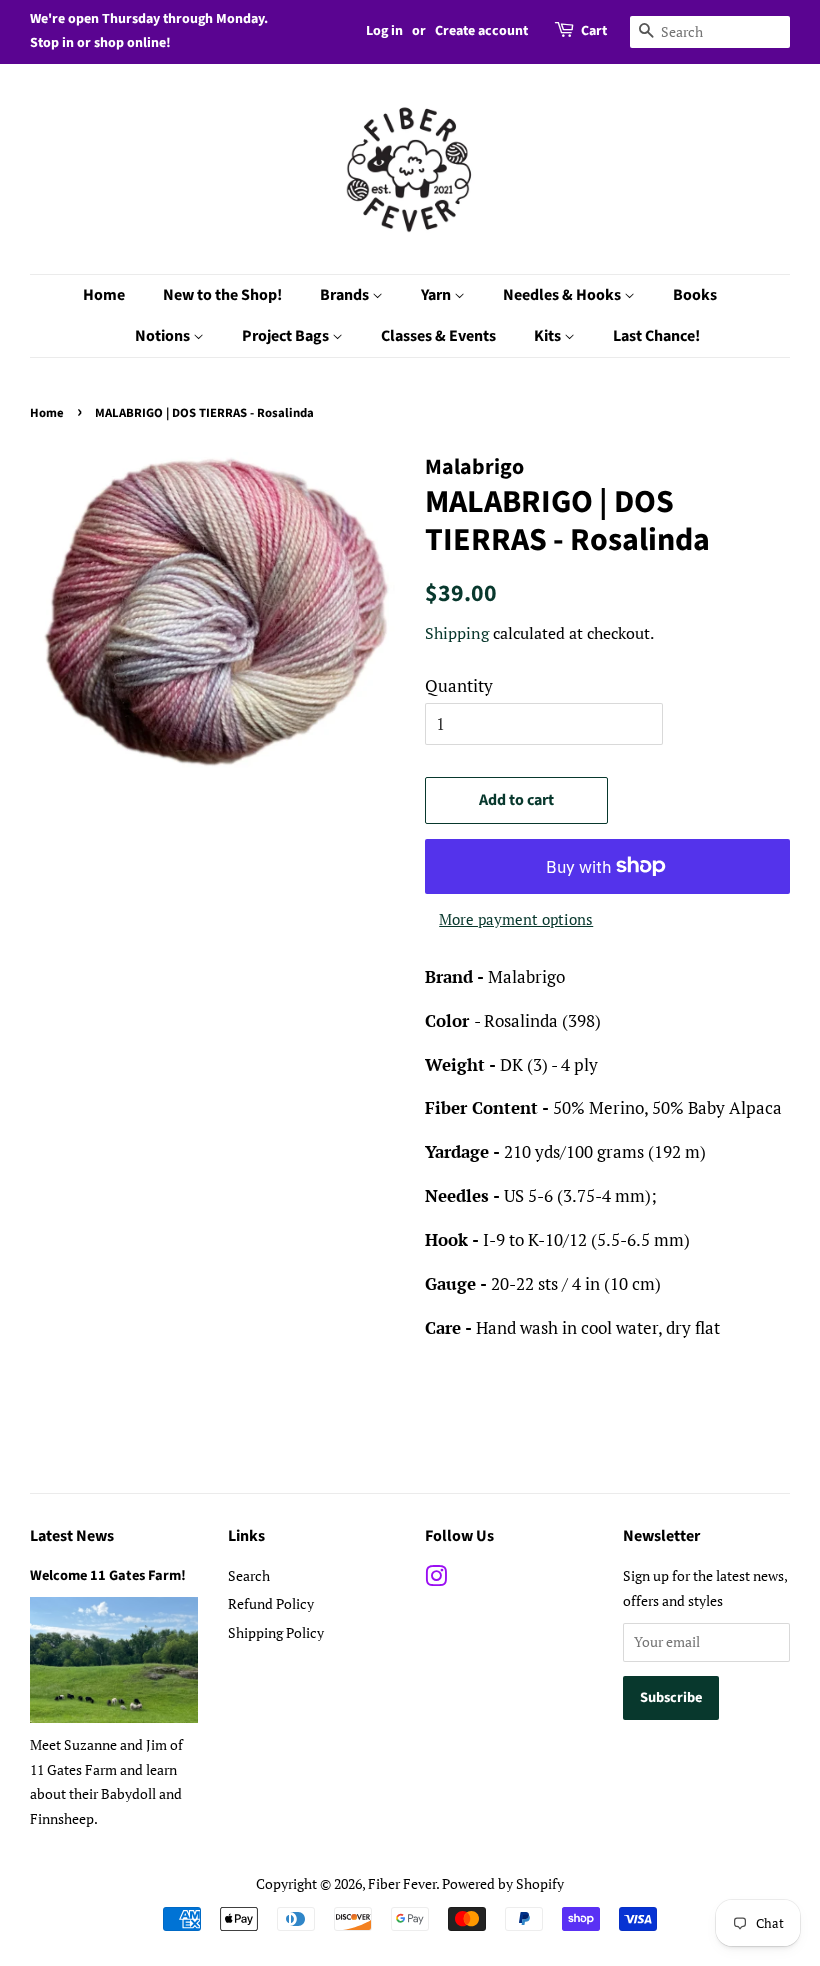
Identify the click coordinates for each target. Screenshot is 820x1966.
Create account (481, 31)
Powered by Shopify (503, 1883)
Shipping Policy (276, 1632)
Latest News (72, 1536)
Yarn (437, 295)
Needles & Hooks (563, 295)
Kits (549, 336)
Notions (164, 336)
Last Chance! (656, 336)
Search (249, 1575)
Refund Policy (271, 1603)
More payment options (516, 919)
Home (104, 295)
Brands (346, 295)
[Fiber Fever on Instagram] (436, 1579)
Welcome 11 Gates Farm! (108, 1575)
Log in (384, 31)
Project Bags (287, 336)
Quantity (459, 685)
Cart (594, 31)
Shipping (457, 633)
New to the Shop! (222, 295)
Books (695, 295)
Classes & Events (438, 336)
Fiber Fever (402, 1883)
